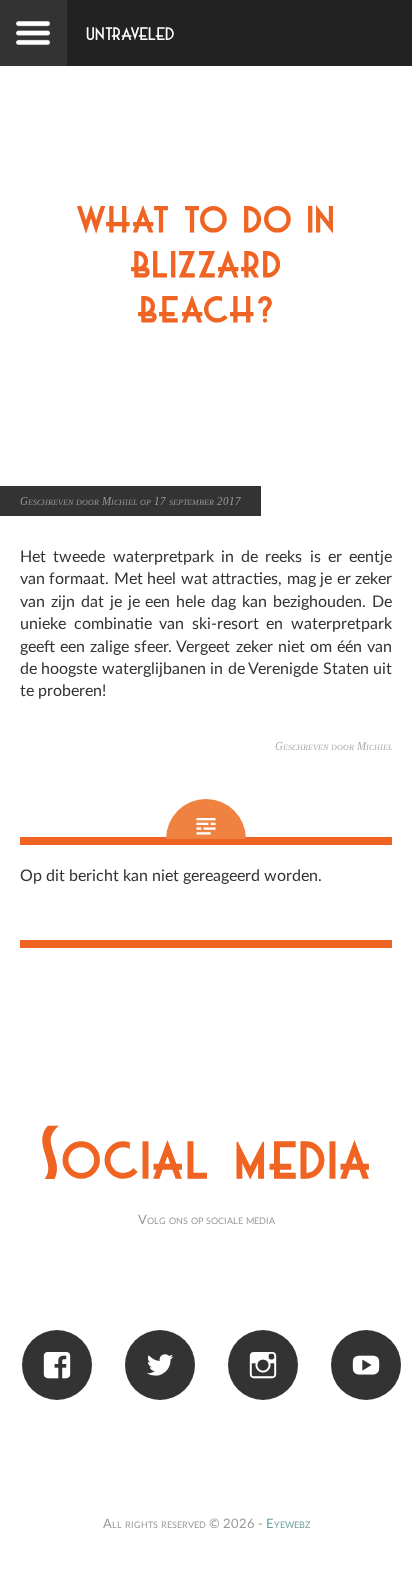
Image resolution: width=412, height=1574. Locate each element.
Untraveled (130, 35)
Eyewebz (288, 1524)
